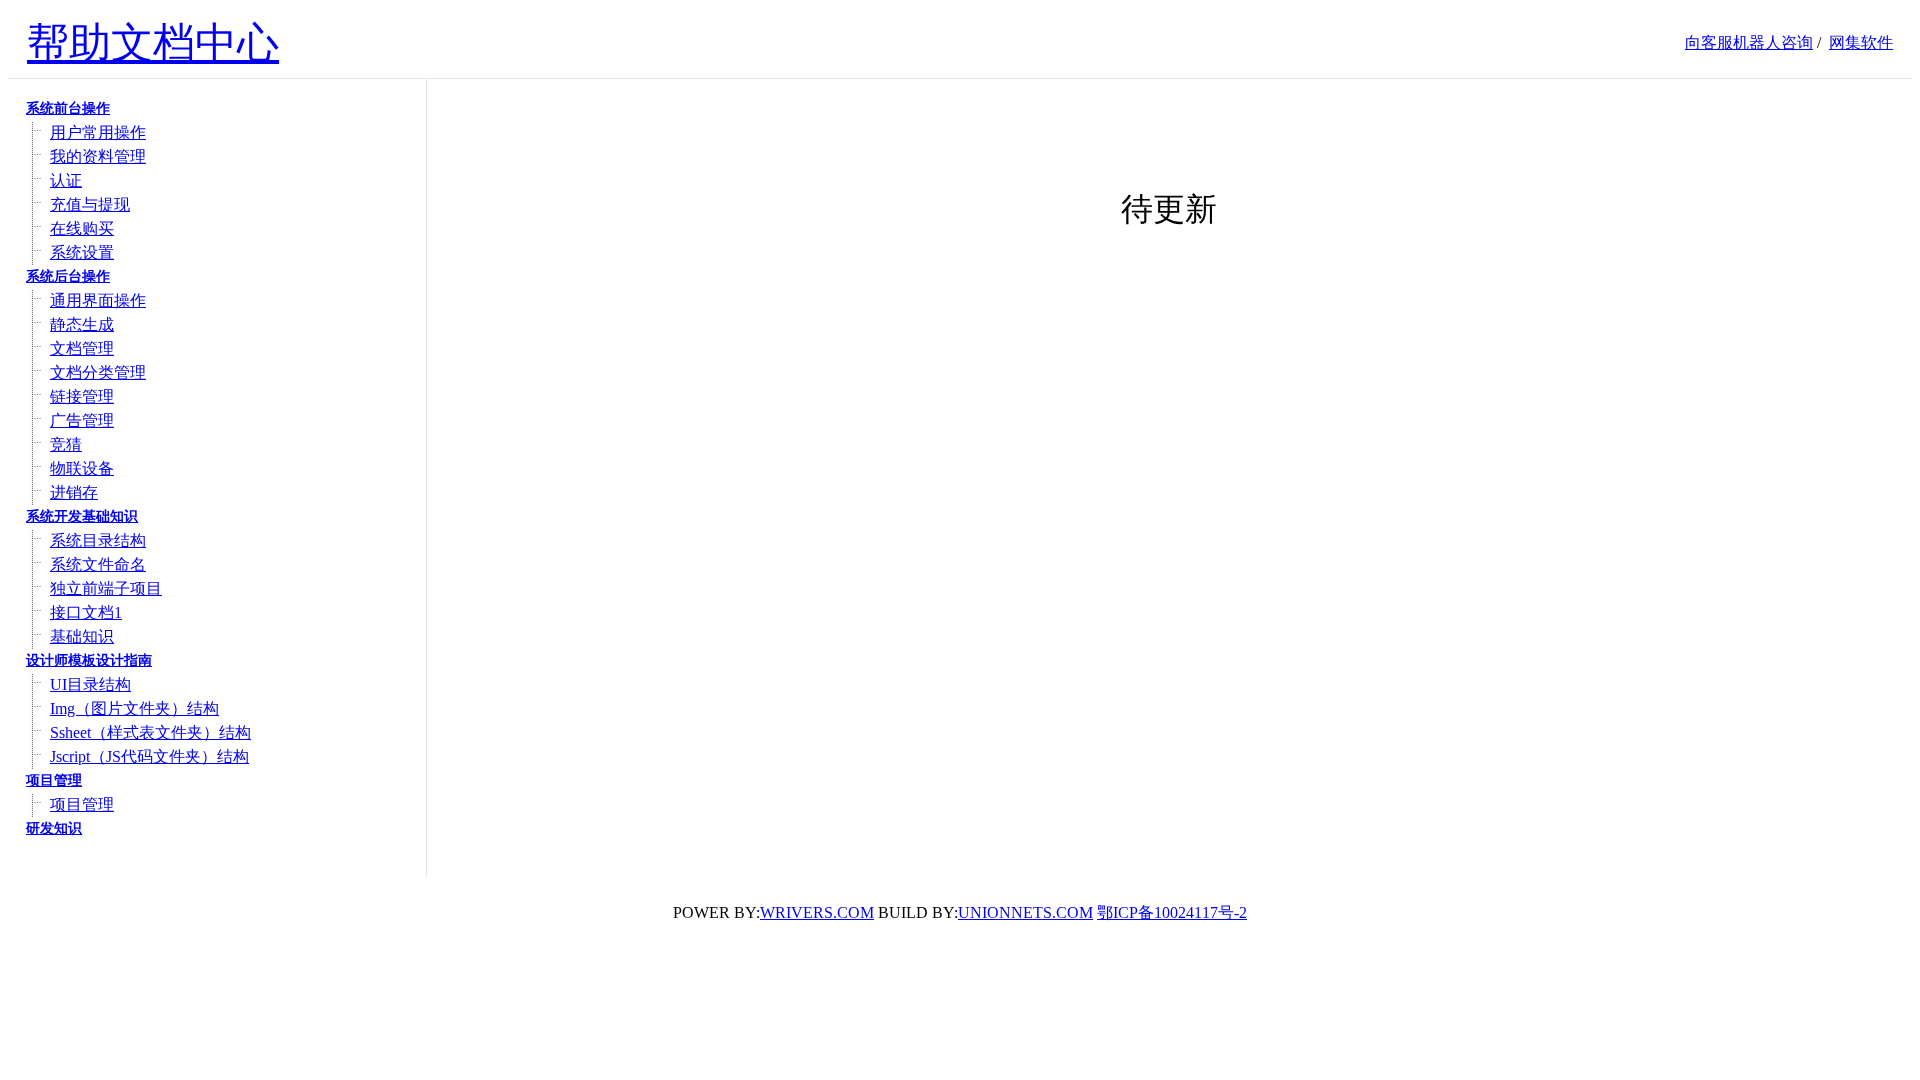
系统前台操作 (68, 108)
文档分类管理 (98, 372)
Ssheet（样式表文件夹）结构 (150, 732)
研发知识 (54, 828)
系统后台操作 (68, 276)
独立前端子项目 (106, 588)
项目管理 (54, 780)
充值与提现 (90, 204)
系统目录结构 (98, 540)
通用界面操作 (98, 300)
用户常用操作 (98, 132)
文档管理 (82, 348)
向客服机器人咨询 (1749, 42)
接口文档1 (86, 612)
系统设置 (82, 252)
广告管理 (82, 420)
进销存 (74, 492)
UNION (1025, 912)
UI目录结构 (90, 684)
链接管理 (82, 396)
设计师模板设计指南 (89, 660)
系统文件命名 (98, 564)
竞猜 (66, 444)
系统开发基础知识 (82, 516)
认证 (66, 180)
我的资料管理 (98, 156)
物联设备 (82, 468)
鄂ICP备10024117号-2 (1172, 912)
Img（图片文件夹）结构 (134, 708)
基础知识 (82, 636)
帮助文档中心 (153, 43)
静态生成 (82, 324)
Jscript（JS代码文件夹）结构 (149, 756)
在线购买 (82, 228)
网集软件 (1861, 42)
